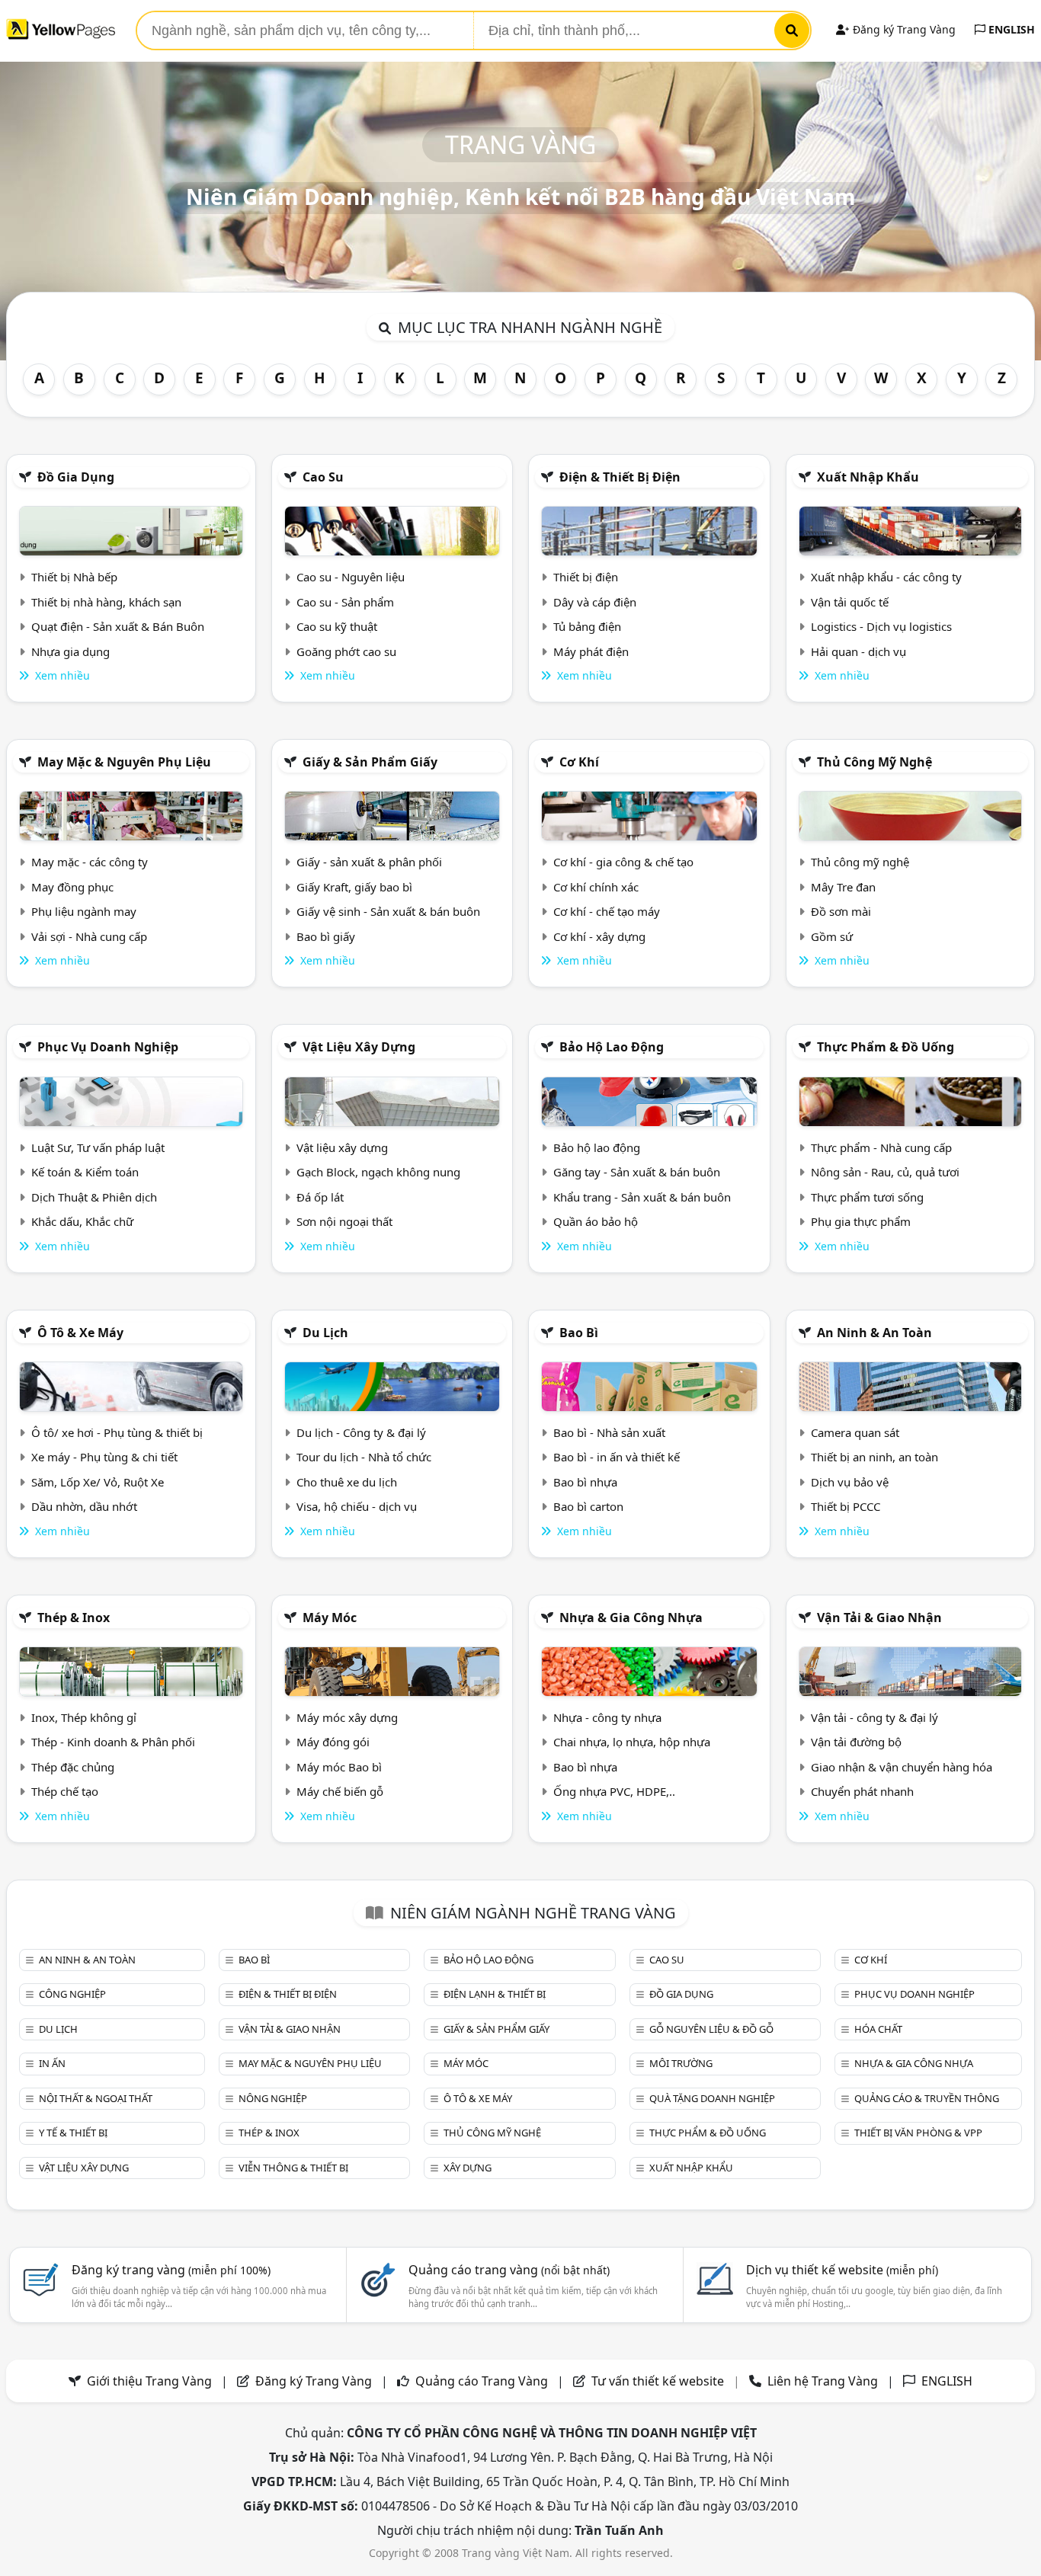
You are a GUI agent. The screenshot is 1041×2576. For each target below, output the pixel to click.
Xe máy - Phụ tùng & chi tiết (104, 1457)
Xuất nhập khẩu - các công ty (886, 577)
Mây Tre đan (843, 887)
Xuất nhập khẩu (868, 477)
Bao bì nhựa (585, 1482)
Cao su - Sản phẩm (345, 602)
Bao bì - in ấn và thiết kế (617, 1457)
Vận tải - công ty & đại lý (874, 1717)
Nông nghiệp (273, 2098)
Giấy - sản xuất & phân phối (369, 862)
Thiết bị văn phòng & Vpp (918, 2133)
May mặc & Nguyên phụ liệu (124, 762)
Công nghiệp (72, 1994)
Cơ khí (579, 762)
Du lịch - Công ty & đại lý (361, 1432)
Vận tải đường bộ (856, 1742)
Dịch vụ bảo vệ (850, 1482)
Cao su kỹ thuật (337, 626)
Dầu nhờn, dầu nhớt (84, 1506)
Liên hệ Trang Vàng (823, 2381)
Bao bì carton (588, 1506)
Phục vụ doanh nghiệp (108, 1047)
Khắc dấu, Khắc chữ (82, 1221)
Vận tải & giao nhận (879, 1618)
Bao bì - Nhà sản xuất (609, 1432)
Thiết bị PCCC (846, 1506)
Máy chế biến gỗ (340, 1791)
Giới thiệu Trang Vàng (149, 2381)
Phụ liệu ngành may (84, 911)
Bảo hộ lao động (612, 1047)
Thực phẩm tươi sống (867, 1197)
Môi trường (681, 2063)
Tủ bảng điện (587, 626)
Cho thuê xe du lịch (347, 1482)
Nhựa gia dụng (70, 651)
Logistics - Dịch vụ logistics (881, 626)
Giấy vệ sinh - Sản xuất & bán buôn (388, 911)
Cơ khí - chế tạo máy (607, 911)
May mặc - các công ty (90, 862)
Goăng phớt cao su (346, 651)
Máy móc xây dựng (347, 1717)
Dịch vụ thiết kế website (842, 2270)
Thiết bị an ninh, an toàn (874, 1457)
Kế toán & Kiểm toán (85, 1172)
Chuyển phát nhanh (862, 1791)
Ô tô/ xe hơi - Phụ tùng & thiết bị (117, 1432)
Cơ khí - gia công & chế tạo (623, 862)
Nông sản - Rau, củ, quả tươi (885, 1172)
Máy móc (330, 1618)
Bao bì (579, 1333)
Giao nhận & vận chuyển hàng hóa (902, 1767)
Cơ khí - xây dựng (599, 936)
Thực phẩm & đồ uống (886, 1047)
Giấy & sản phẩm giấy (370, 762)
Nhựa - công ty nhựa (607, 1717)
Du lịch (325, 1333)
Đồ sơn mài (841, 911)
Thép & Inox (74, 1618)
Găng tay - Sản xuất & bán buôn (637, 1172)
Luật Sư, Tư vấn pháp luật (98, 1147)
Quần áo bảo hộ (596, 1221)
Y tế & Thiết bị (73, 2133)
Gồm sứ (832, 936)
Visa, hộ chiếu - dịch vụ (357, 1506)
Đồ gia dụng (76, 477)
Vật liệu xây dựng (359, 1047)
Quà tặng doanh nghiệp (712, 2098)
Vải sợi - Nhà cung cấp (89, 936)
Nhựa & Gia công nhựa (631, 1618)
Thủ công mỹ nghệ (874, 762)
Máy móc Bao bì (339, 1767)
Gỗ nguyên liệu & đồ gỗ (711, 2029)
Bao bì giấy (326, 936)
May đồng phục (72, 887)
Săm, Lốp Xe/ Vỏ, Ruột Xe (98, 1482)
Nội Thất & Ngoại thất (96, 2098)
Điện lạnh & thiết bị (495, 1994)
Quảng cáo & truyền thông (927, 2098)
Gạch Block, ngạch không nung (378, 1172)
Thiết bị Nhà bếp (74, 577)
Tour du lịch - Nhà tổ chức (364, 1457)
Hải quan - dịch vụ (858, 651)
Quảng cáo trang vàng (509, 2270)
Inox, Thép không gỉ (84, 1717)
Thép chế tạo (65, 1791)
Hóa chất (878, 2029)
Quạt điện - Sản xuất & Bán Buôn (118, 626)
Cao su (323, 477)
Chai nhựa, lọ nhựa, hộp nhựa (632, 1742)
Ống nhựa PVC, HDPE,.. (614, 1791)
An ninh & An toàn (874, 1333)
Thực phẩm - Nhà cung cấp (881, 1147)
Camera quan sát (855, 1432)
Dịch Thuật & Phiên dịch (94, 1197)
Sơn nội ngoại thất (344, 1221)
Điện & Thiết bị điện (620, 477)
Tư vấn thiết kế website (659, 2381)
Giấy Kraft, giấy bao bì (354, 887)
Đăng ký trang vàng (171, 2270)
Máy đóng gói (333, 1742)
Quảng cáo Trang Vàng (482, 2381)
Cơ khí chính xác (596, 887)
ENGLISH (1010, 29)
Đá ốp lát (320, 1197)
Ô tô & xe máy (80, 1333)
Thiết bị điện (586, 577)
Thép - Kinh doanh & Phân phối (113, 1742)
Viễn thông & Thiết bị (293, 2168)
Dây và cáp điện (595, 602)
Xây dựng (468, 2168)
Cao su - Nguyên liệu (351, 577)
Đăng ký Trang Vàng (903, 29)
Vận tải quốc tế (850, 602)
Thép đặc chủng (73, 1767)
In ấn (52, 2063)
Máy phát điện (591, 651)
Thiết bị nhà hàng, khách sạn (106, 602)
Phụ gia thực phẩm (861, 1221)
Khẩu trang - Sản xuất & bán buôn (642, 1197)
